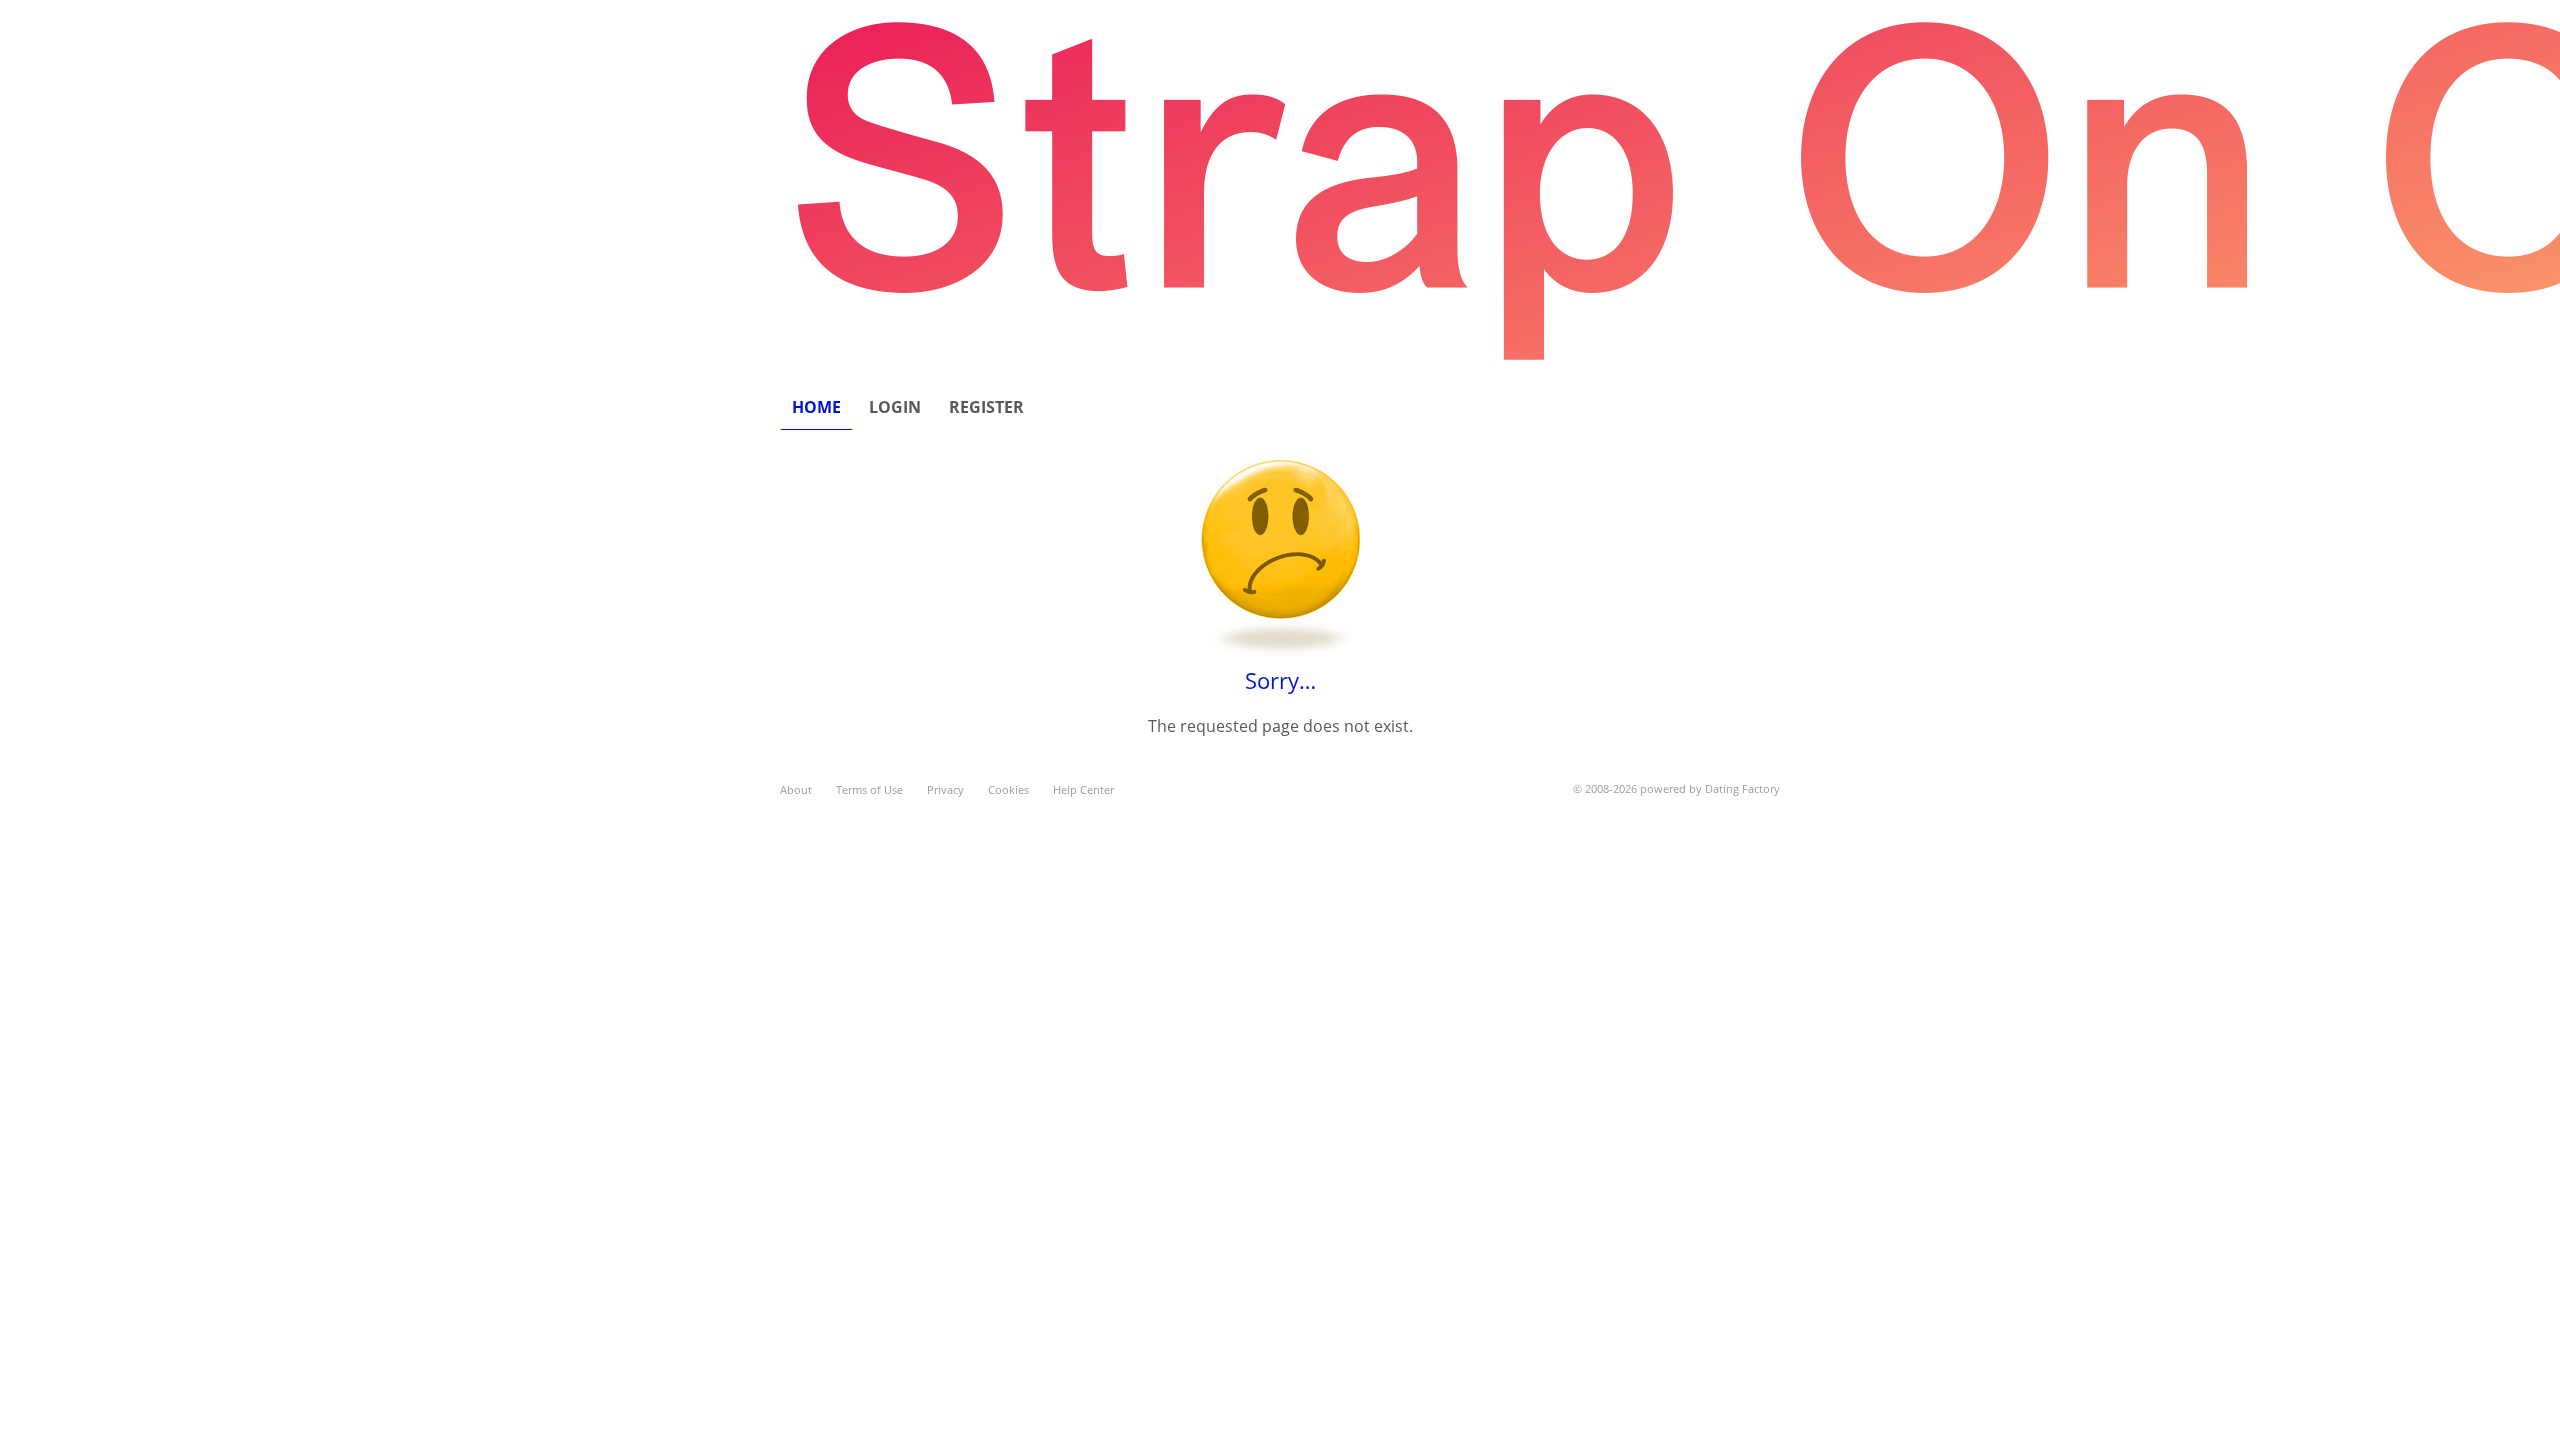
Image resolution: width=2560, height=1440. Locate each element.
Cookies (1008, 789)
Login (895, 407)
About (796, 789)
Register (986, 407)
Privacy (945, 789)
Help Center (1083, 789)
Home (816, 407)
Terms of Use (869, 789)
